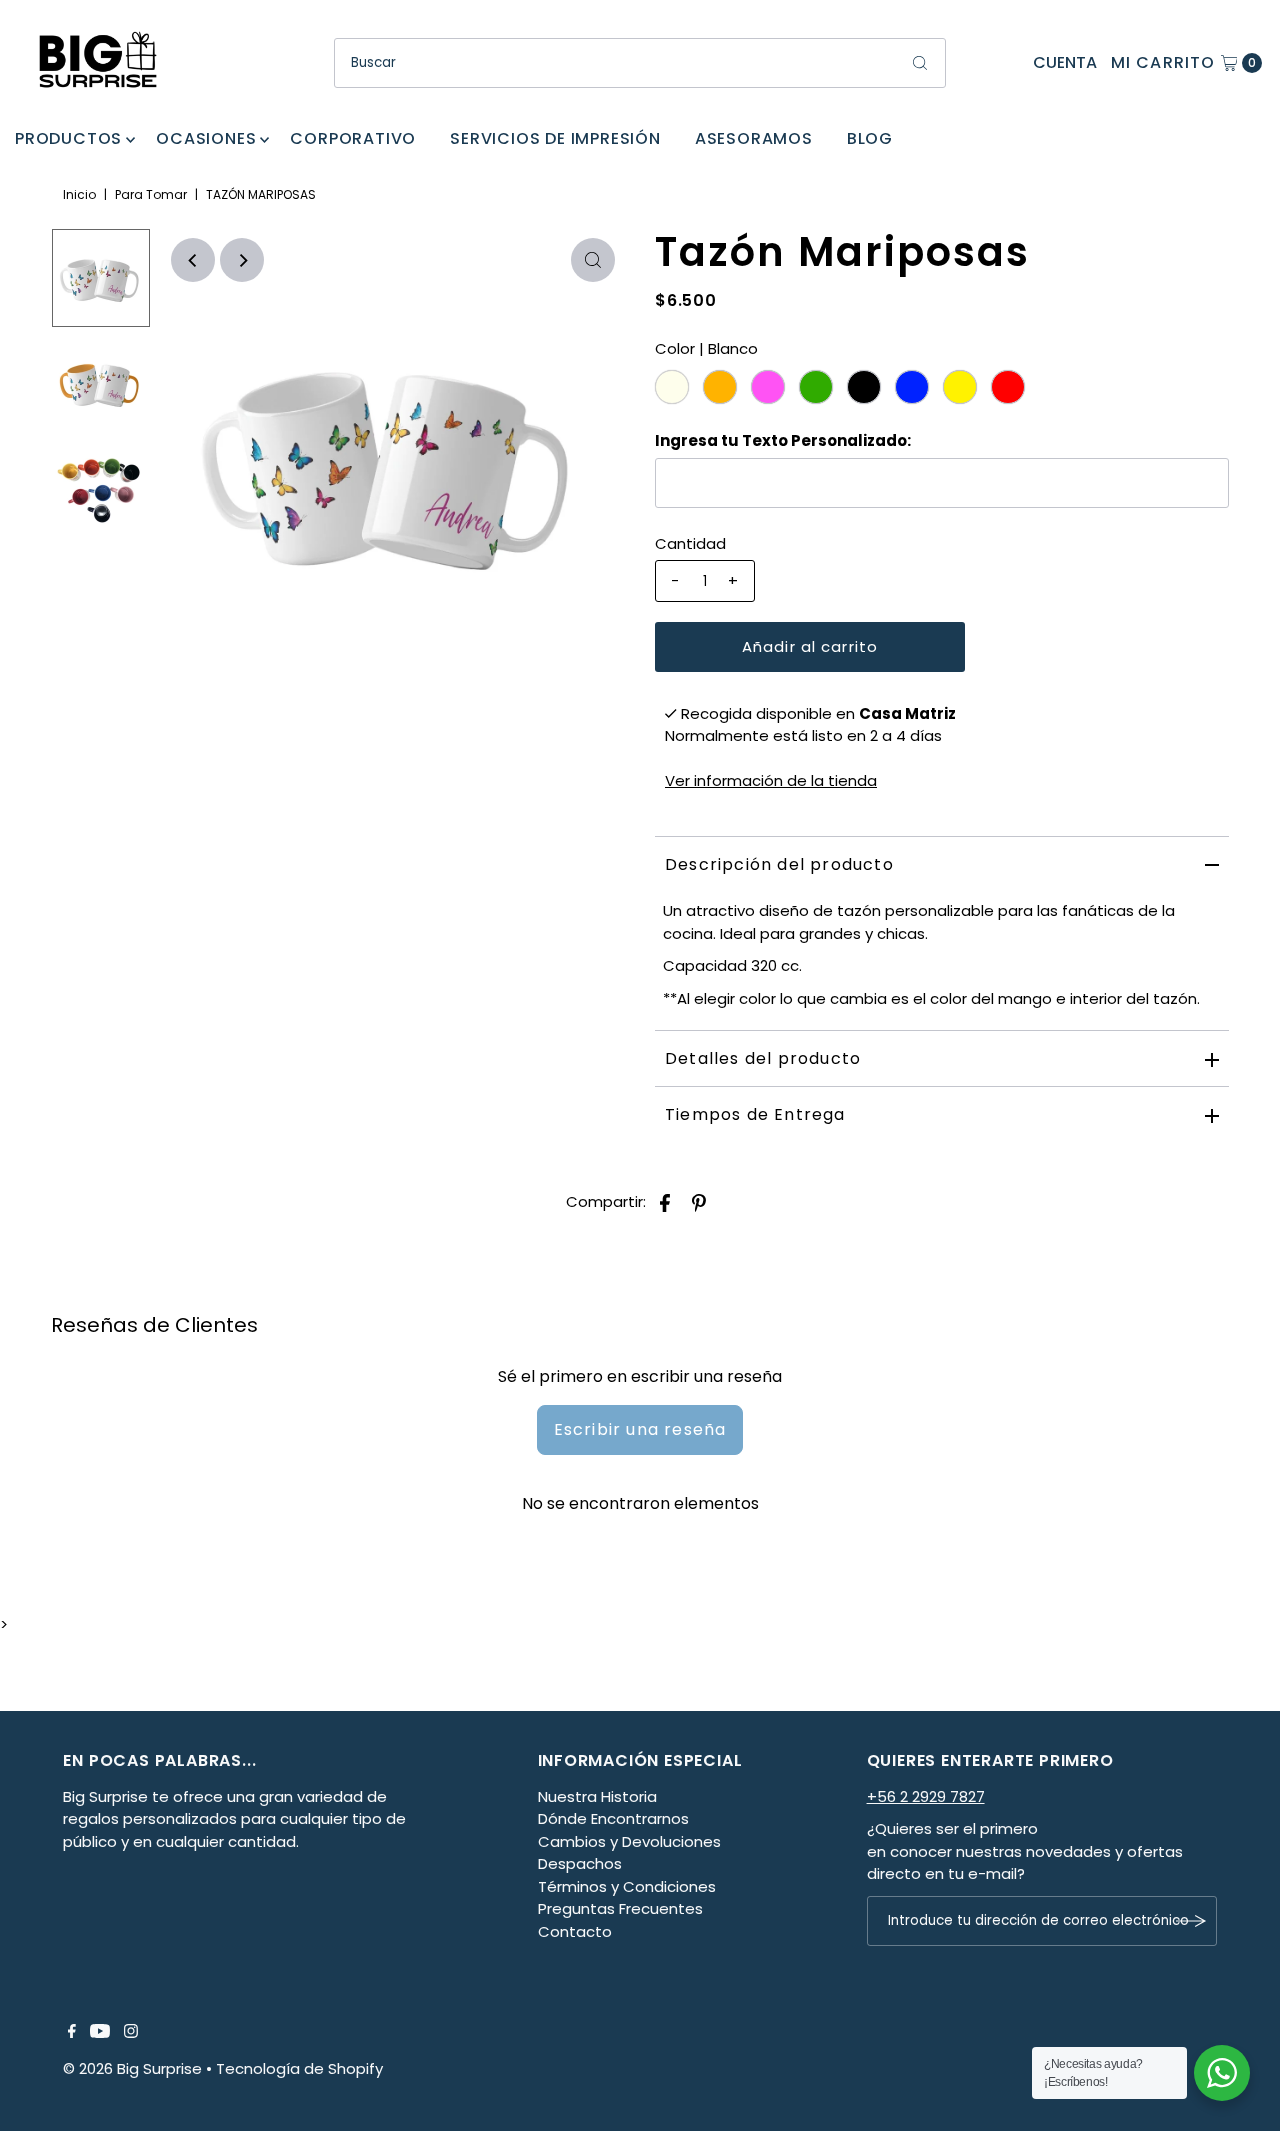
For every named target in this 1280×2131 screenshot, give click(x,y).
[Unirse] (1192, 1921)
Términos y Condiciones (627, 1886)
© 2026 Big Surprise (132, 2068)
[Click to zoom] (593, 260)
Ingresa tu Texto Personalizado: (783, 440)
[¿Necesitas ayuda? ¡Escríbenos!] (1222, 2073)
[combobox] (640, 63)
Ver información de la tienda (771, 780)
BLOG (870, 138)
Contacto (575, 1931)
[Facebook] (72, 2033)
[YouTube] (100, 2033)
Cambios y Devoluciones (629, 1841)
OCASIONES (206, 138)
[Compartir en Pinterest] (699, 1202)
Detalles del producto (763, 1058)
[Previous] (193, 260)
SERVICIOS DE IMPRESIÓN (555, 138)
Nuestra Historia (597, 1796)
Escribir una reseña (640, 1429)
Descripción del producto (779, 864)
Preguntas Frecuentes (620, 1908)
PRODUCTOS (68, 138)
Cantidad (690, 543)
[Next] (242, 260)
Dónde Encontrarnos (613, 1818)
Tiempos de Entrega (755, 1114)
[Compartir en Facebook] (665, 1202)
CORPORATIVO (353, 138)
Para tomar (151, 194)
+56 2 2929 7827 (926, 1796)
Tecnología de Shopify (299, 2068)
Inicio (79, 194)
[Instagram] (131, 2033)
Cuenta (1065, 62)
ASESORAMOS (754, 138)
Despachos (580, 1863)
